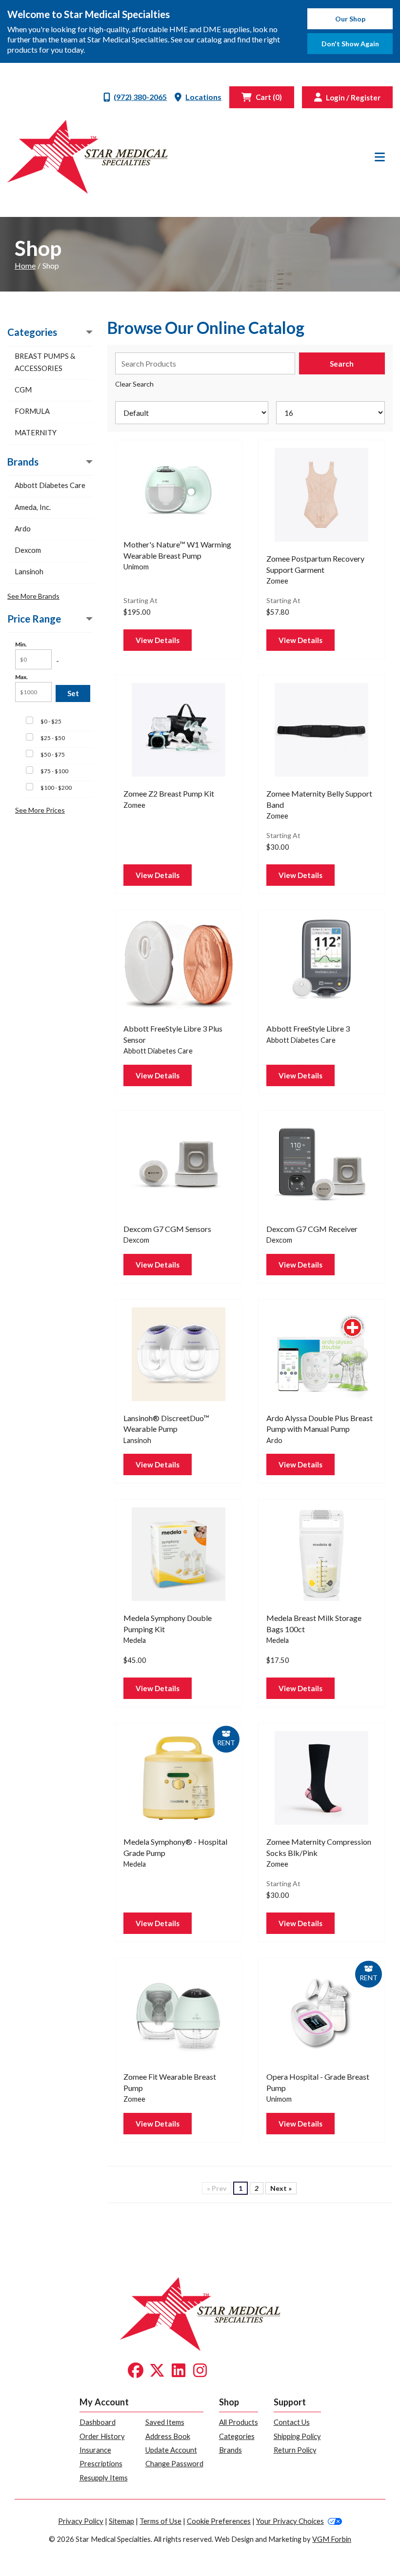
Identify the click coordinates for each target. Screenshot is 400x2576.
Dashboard (98, 2422)
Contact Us (292, 2422)
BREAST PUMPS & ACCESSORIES (45, 362)
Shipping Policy (297, 2436)
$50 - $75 (53, 754)
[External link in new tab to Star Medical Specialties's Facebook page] (136, 2371)
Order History (102, 2436)
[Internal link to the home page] (200, 2313)
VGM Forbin (332, 2539)
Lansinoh (29, 571)
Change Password (174, 2463)
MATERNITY (36, 432)
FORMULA (32, 411)
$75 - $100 (54, 771)
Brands (230, 2450)
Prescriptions (101, 2463)
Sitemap (121, 2521)
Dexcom (28, 550)
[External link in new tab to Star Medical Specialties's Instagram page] (200, 2371)
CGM (23, 390)
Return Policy (295, 2450)
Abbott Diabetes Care (50, 485)
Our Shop (350, 19)
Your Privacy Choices (290, 2521)
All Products (239, 2422)
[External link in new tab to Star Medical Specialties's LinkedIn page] (179, 2371)
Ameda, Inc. (33, 507)
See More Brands (33, 596)
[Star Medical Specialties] (88, 157)
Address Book (168, 2436)
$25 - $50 (53, 738)
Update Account (171, 2450)
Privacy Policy (81, 2521)
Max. (21, 677)
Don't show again (350, 44)
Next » (281, 2188)
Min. (21, 644)
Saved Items (165, 2422)
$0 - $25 (51, 721)
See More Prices (40, 810)
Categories (237, 2436)
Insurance (95, 2450)
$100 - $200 (56, 788)
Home (25, 265)
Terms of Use (160, 2521)
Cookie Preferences (219, 2521)
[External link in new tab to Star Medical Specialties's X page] (157, 2371)
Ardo (23, 528)
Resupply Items (104, 2478)
